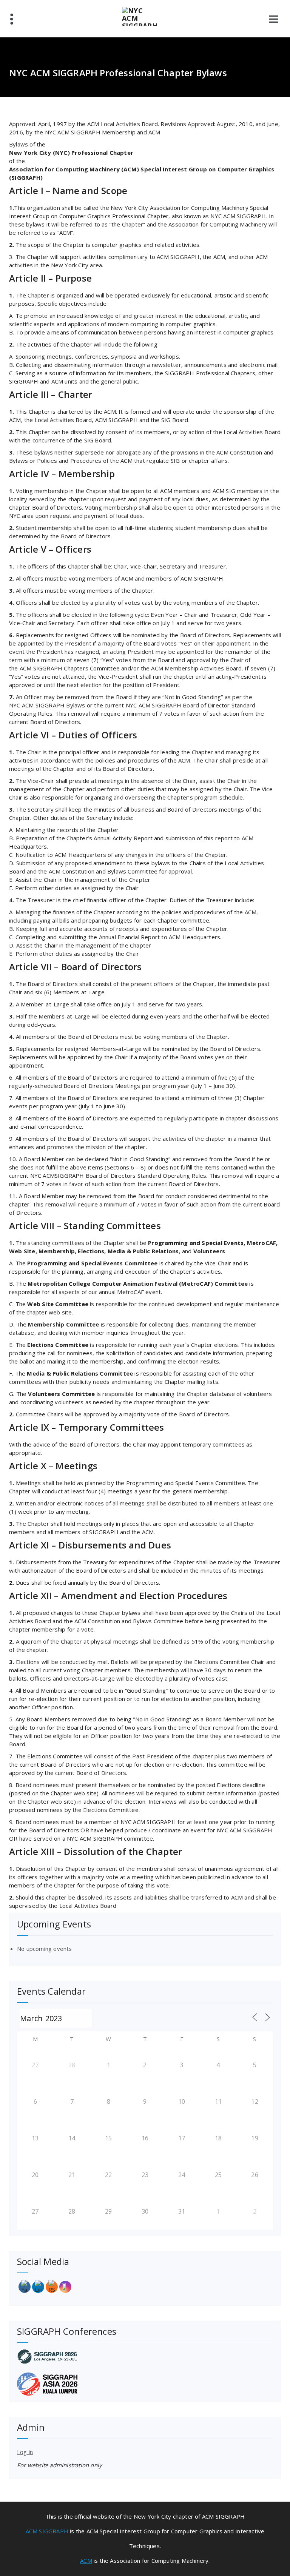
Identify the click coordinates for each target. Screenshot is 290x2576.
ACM (86, 2561)
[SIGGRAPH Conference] (145, 2356)
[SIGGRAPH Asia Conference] (145, 2384)
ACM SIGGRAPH (47, 2531)
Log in (25, 2452)
